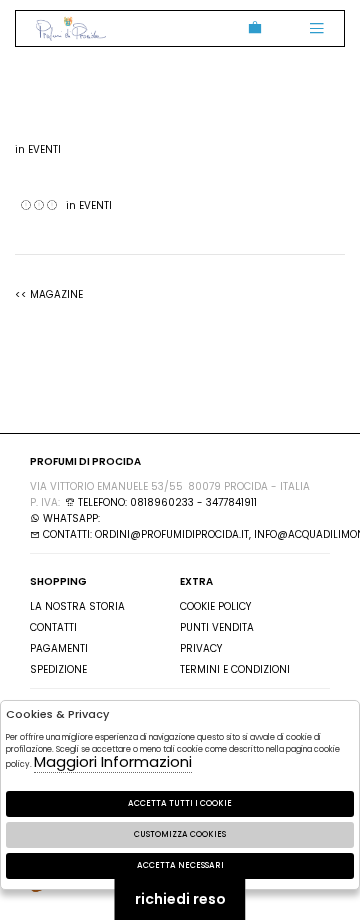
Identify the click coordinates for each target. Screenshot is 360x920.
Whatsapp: (70, 518)
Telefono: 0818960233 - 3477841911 (166, 502)
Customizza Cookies (180, 834)
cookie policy (215, 606)
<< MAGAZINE (49, 294)
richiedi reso (180, 899)
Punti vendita (217, 627)
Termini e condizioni (235, 669)
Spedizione (58, 669)
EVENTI (44, 149)
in (38, 149)
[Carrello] (251, 28)
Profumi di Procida (71, 28)
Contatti (53, 627)
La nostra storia (77, 606)
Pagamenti (59, 648)
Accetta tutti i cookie (180, 803)
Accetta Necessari (180, 865)
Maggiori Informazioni (113, 761)
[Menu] (316, 28)
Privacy (201, 648)
